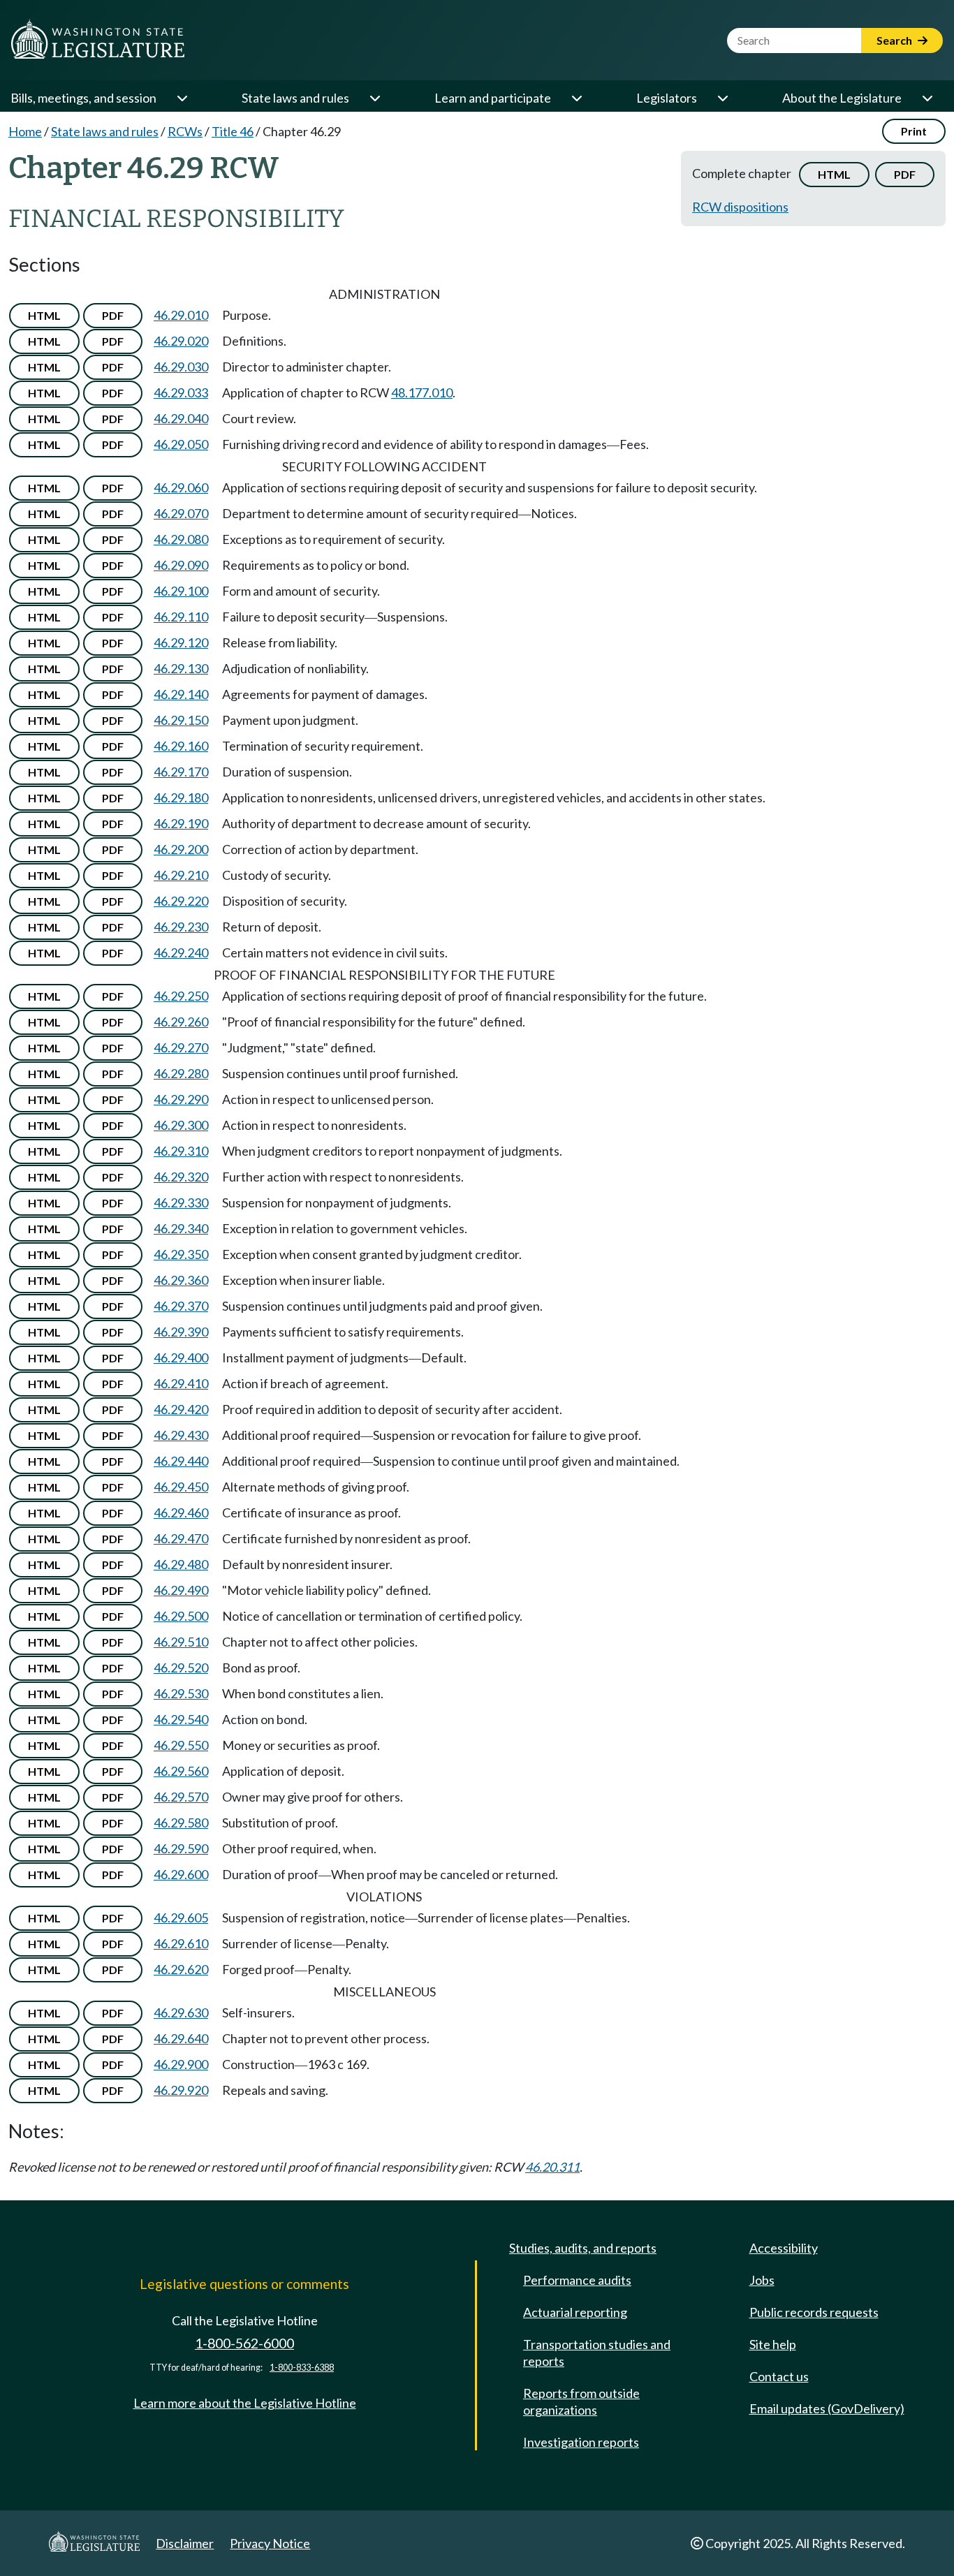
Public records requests (814, 2312)
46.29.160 (181, 746)
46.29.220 (181, 901)
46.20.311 (552, 2167)
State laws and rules (295, 98)
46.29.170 (181, 772)
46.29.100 (181, 591)
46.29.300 (181, 1125)
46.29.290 (181, 1099)
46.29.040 (181, 418)
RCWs (185, 131)
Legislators (667, 98)
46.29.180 (181, 797)
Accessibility (784, 2248)
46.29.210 (181, 875)
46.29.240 (181, 952)
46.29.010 (181, 315)
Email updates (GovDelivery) (827, 2408)
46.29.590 (181, 1848)
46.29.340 (181, 1228)
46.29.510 (181, 1642)
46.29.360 (181, 1280)
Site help (773, 2344)
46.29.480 (181, 1564)
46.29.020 (181, 341)
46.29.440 (181, 1461)
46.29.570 (181, 1797)
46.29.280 (181, 1073)
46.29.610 (181, 1943)
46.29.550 (181, 1745)
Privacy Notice (270, 2543)
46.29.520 (181, 1668)
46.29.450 (181, 1487)
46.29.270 (181, 1047)
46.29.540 (181, 1719)
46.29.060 (181, 487)
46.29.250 (181, 996)
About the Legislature (842, 98)
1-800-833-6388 (302, 2368)
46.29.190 (181, 823)
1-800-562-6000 (244, 2343)
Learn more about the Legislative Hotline (245, 2403)
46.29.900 (181, 2064)
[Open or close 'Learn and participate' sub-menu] (576, 98)
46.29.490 (181, 1590)
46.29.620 (181, 1969)
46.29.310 (181, 1151)
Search (895, 40)
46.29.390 (181, 1332)
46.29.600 (181, 1874)
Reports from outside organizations (581, 2401)
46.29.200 (181, 849)
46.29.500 (181, 1616)
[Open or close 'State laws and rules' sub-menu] (374, 98)
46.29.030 (181, 367)
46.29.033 (181, 392)
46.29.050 (181, 444)
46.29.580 (181, 1823)
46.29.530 (181, 1693)
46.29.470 (181, 1538)
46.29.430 (181, 1435)
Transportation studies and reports (597, 2353)
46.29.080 (181, 539)
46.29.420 (181, 1409)
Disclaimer (185, 2543)
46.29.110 (181, 617)
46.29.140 (181, 694)
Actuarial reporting (575, 2312)
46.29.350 (181, 1254)
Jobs (762, 2280)
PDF (905, 174)
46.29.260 (181, 1022)
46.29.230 (181, 927)
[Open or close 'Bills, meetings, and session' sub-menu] (182, 98)
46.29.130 (181, 668)
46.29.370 (181, 1306)
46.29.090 (181, 565)
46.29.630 (181, 2012)
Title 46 (233, 131)
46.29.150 (181, 720)
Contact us (779, 2376)
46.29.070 (181, 513)
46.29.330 (181, 1202)
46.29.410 (181, 1383)
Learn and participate (493, 98)
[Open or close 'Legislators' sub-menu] (722, 98)
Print (914, 131)
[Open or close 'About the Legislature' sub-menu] (927, 98)
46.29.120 (181, 642)
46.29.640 (181, 2038)
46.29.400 (181, 1357)
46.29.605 (181, 1918)
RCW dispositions (740, 207)
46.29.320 (181, 1177)
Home (25, 131)
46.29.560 (181, 1771)
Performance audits (577, 2280)
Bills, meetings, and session (83, 98)
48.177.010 (422, 392)
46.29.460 (181, 1513)
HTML (834, 174)
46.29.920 (181, 2090)
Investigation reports (581, 2442)
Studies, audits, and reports (583, 2248)
